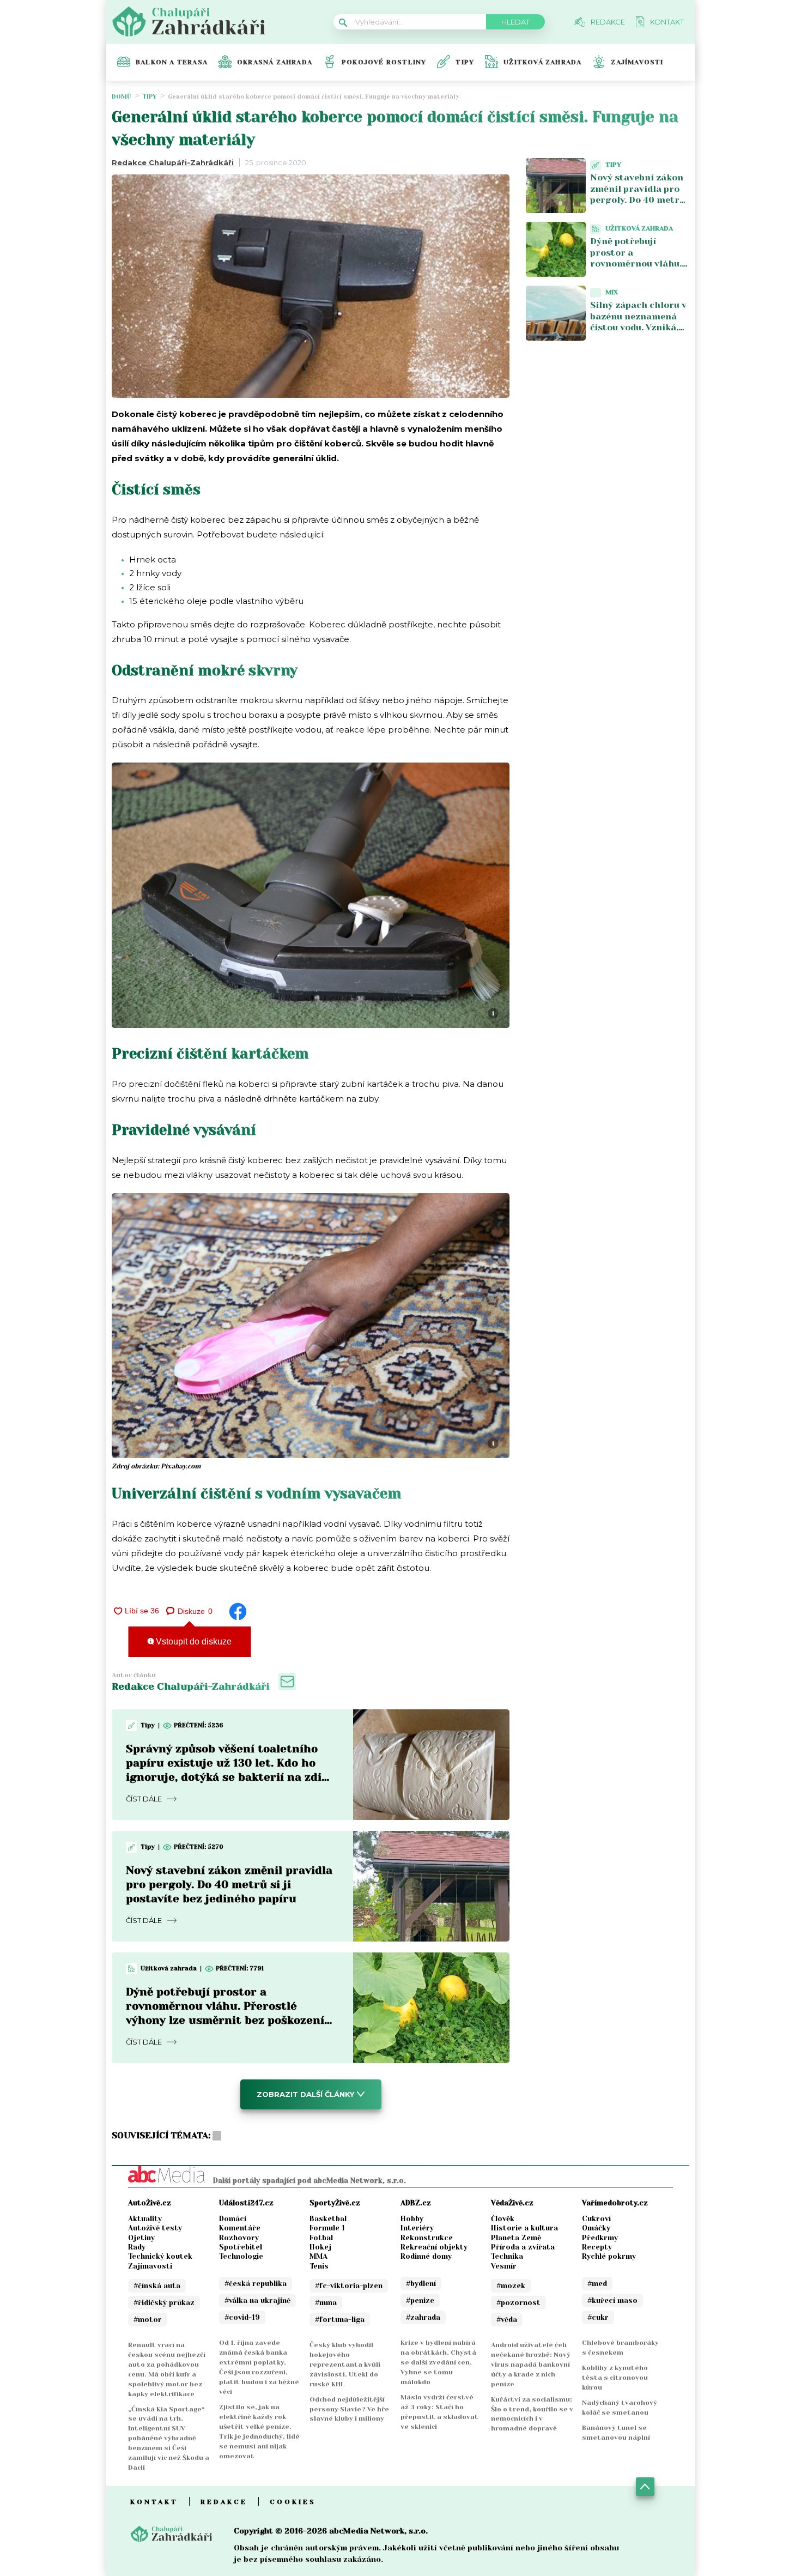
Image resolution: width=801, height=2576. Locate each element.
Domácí (233, 2219)
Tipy (465, 62)
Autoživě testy (155, 2228)
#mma (326, 2303)
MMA (318, 2256)
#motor (148, 2320)
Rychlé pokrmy (609, 2256)
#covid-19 (242, 2317)
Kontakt (154, 2502)
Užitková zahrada (542, 62)
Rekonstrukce (427, 2238)
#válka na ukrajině (257, 2300)
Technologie (241, 2256)
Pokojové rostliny (384, 62)
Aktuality (145, 2219)
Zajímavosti (637, 62)
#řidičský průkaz (164, 2303)
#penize (420, 2300)
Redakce (224, 2502)
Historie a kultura (524, 2228)
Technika (507, 2256)
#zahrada (423, 2317)
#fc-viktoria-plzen (349, 2286)
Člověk (503, 2219)
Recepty (597, 2247)
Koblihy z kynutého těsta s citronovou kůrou (615, 2378)
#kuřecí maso (612, 2300)
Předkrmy (600, 2238)
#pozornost (518, 2303)
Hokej (320, 2247)
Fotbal (321, 2238)
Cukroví (596, 2219)
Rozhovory (239, 2238)
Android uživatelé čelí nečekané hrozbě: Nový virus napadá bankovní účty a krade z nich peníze (531, 2365)
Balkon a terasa (172, 62)
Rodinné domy (426, 2256)
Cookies (293, 2502)
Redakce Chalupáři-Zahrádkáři (173, 162)
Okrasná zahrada (275, 62)
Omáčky (596, 2228)
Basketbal (328, 2219)
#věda (507, 2320)
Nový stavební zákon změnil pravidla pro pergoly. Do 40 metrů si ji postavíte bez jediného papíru (229, 1885)
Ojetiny (141, 2238)
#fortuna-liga (340, 2320)
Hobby (412, 2219)
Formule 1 (327, 2228)
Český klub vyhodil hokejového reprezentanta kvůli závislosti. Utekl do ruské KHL (345, 2365)
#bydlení (421, 2284)
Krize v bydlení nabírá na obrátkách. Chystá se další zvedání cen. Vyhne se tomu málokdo (438, 2362)
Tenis (319, 2266)
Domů (122, 97)
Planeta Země (516, 2238)
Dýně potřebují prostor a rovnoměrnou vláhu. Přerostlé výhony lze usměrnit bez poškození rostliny (636, 270)
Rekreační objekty (434, 2247)
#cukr (598, 2317)
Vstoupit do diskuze (193, 1641)
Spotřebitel (241, 2247)
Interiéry (417, 2228)
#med (597, 2284)
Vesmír (504, 2266)
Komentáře (240, 2228)
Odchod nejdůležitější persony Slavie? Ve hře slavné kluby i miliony (349, 2409)
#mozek (511, 2286)
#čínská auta (157, 2286)
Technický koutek (160, 2256)
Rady (137, 2247)
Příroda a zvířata (523, 2247)
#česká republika (256, 2284)
